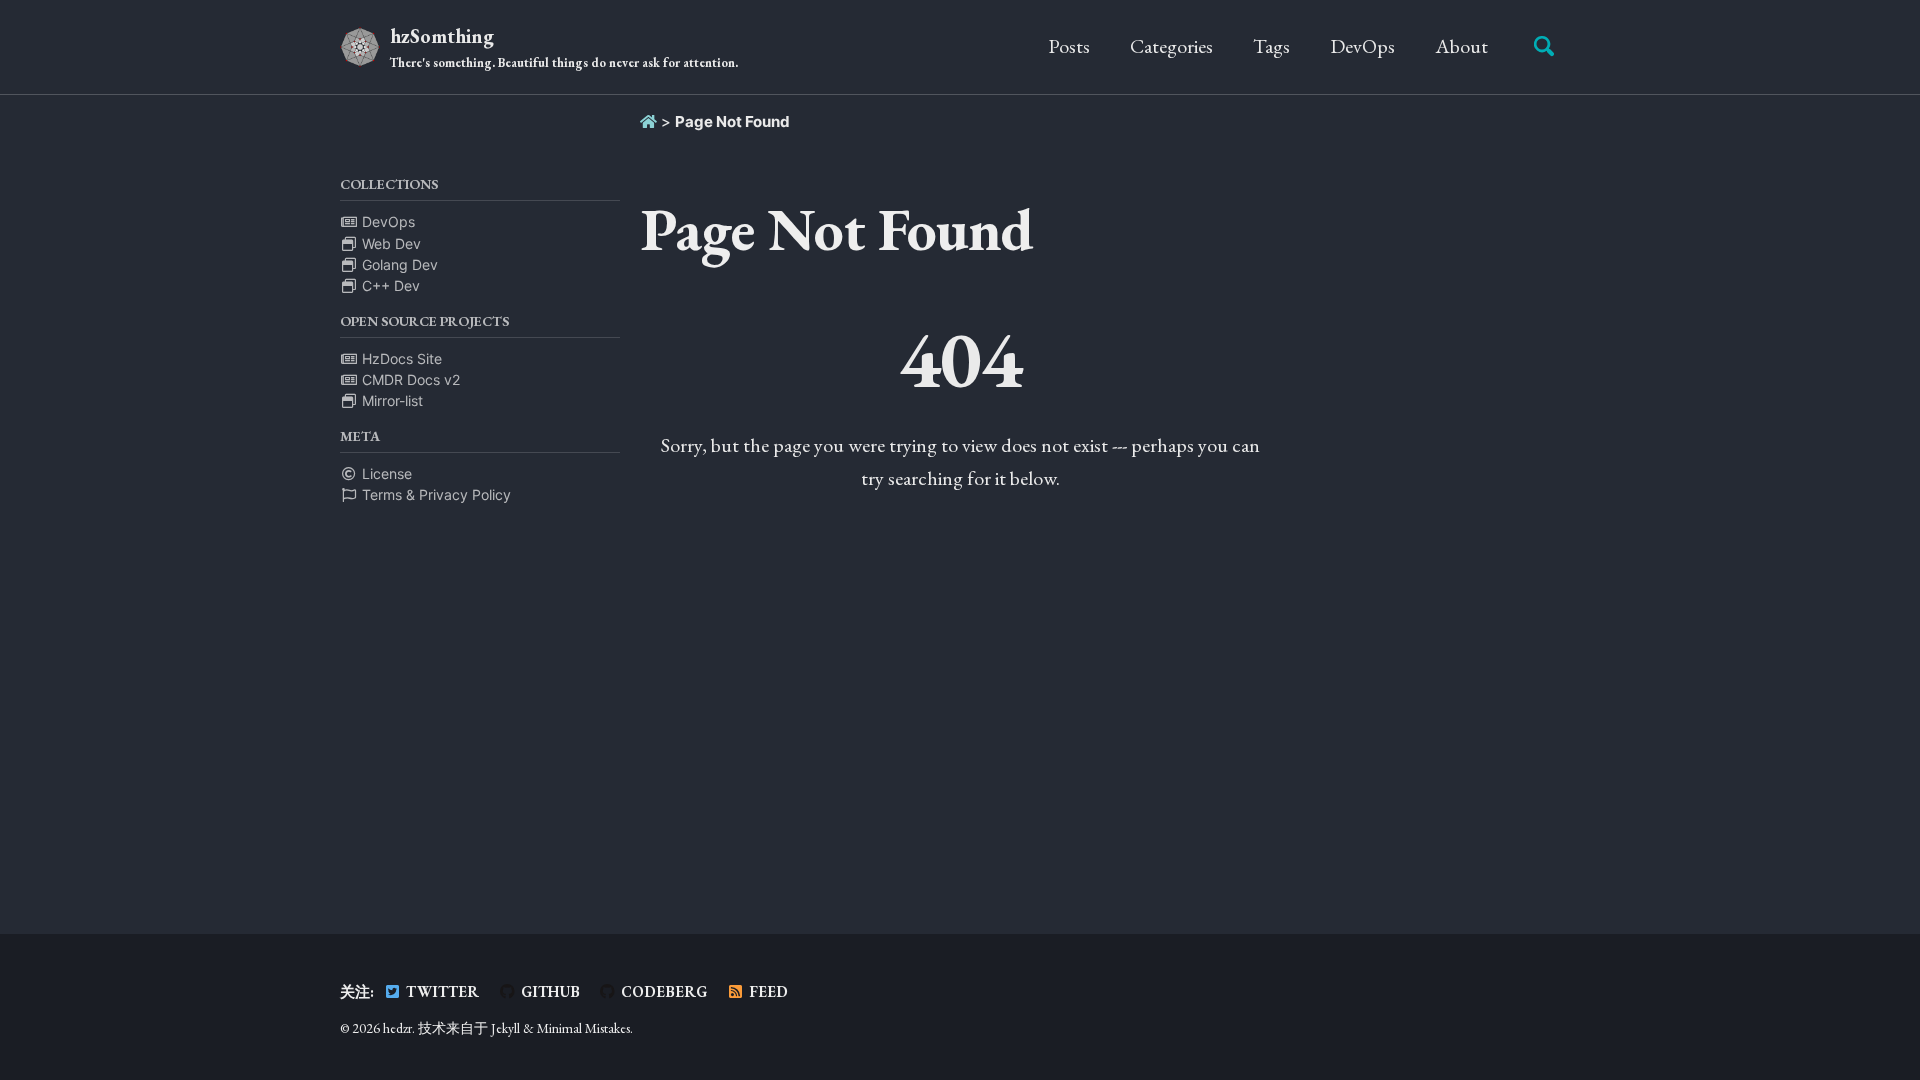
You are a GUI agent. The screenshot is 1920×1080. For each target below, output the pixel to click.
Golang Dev (398, 264)
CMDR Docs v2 (409, 379)
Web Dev (389, 243)
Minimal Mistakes (583, 1028)
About (1461, 46)
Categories (1171, 46)
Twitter (440, 991)
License (385, 473)
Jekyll (505, 1028)
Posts (1069, 46)
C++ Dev (389, 285)
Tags (1271, 46)
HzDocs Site (400, 358)
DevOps (1362, 46)
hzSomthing (564, 47)
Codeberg (662, 991)
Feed (766, 991)
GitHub (548, 991)
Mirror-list (390, 400)
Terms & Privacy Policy (434, 494)
